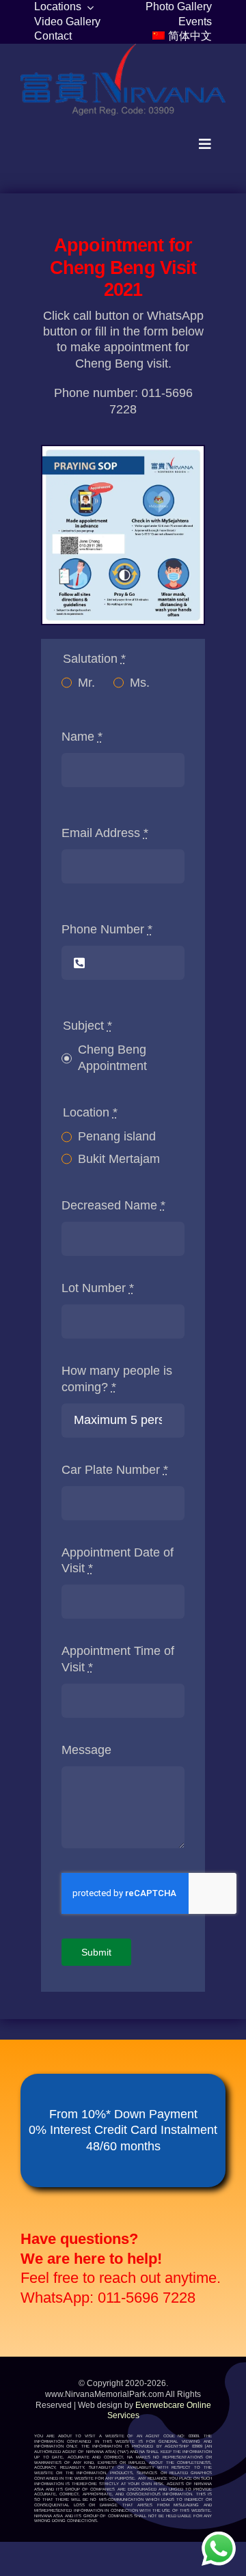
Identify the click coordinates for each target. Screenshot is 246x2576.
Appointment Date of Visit (118, 1560)
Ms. (140, 683)
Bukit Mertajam (119, 1159)
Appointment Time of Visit (118, 1659)
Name (82, 737)
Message (86, 1750)
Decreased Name (113, 1205)
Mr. (86, 683)
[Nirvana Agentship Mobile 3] (123, 50)
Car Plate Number (115, 1470)
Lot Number (98, 1288)
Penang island (117, 1136)
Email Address (105, 833)
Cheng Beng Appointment (112, 1057)
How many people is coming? (117, 1379)
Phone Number (107, 929)
